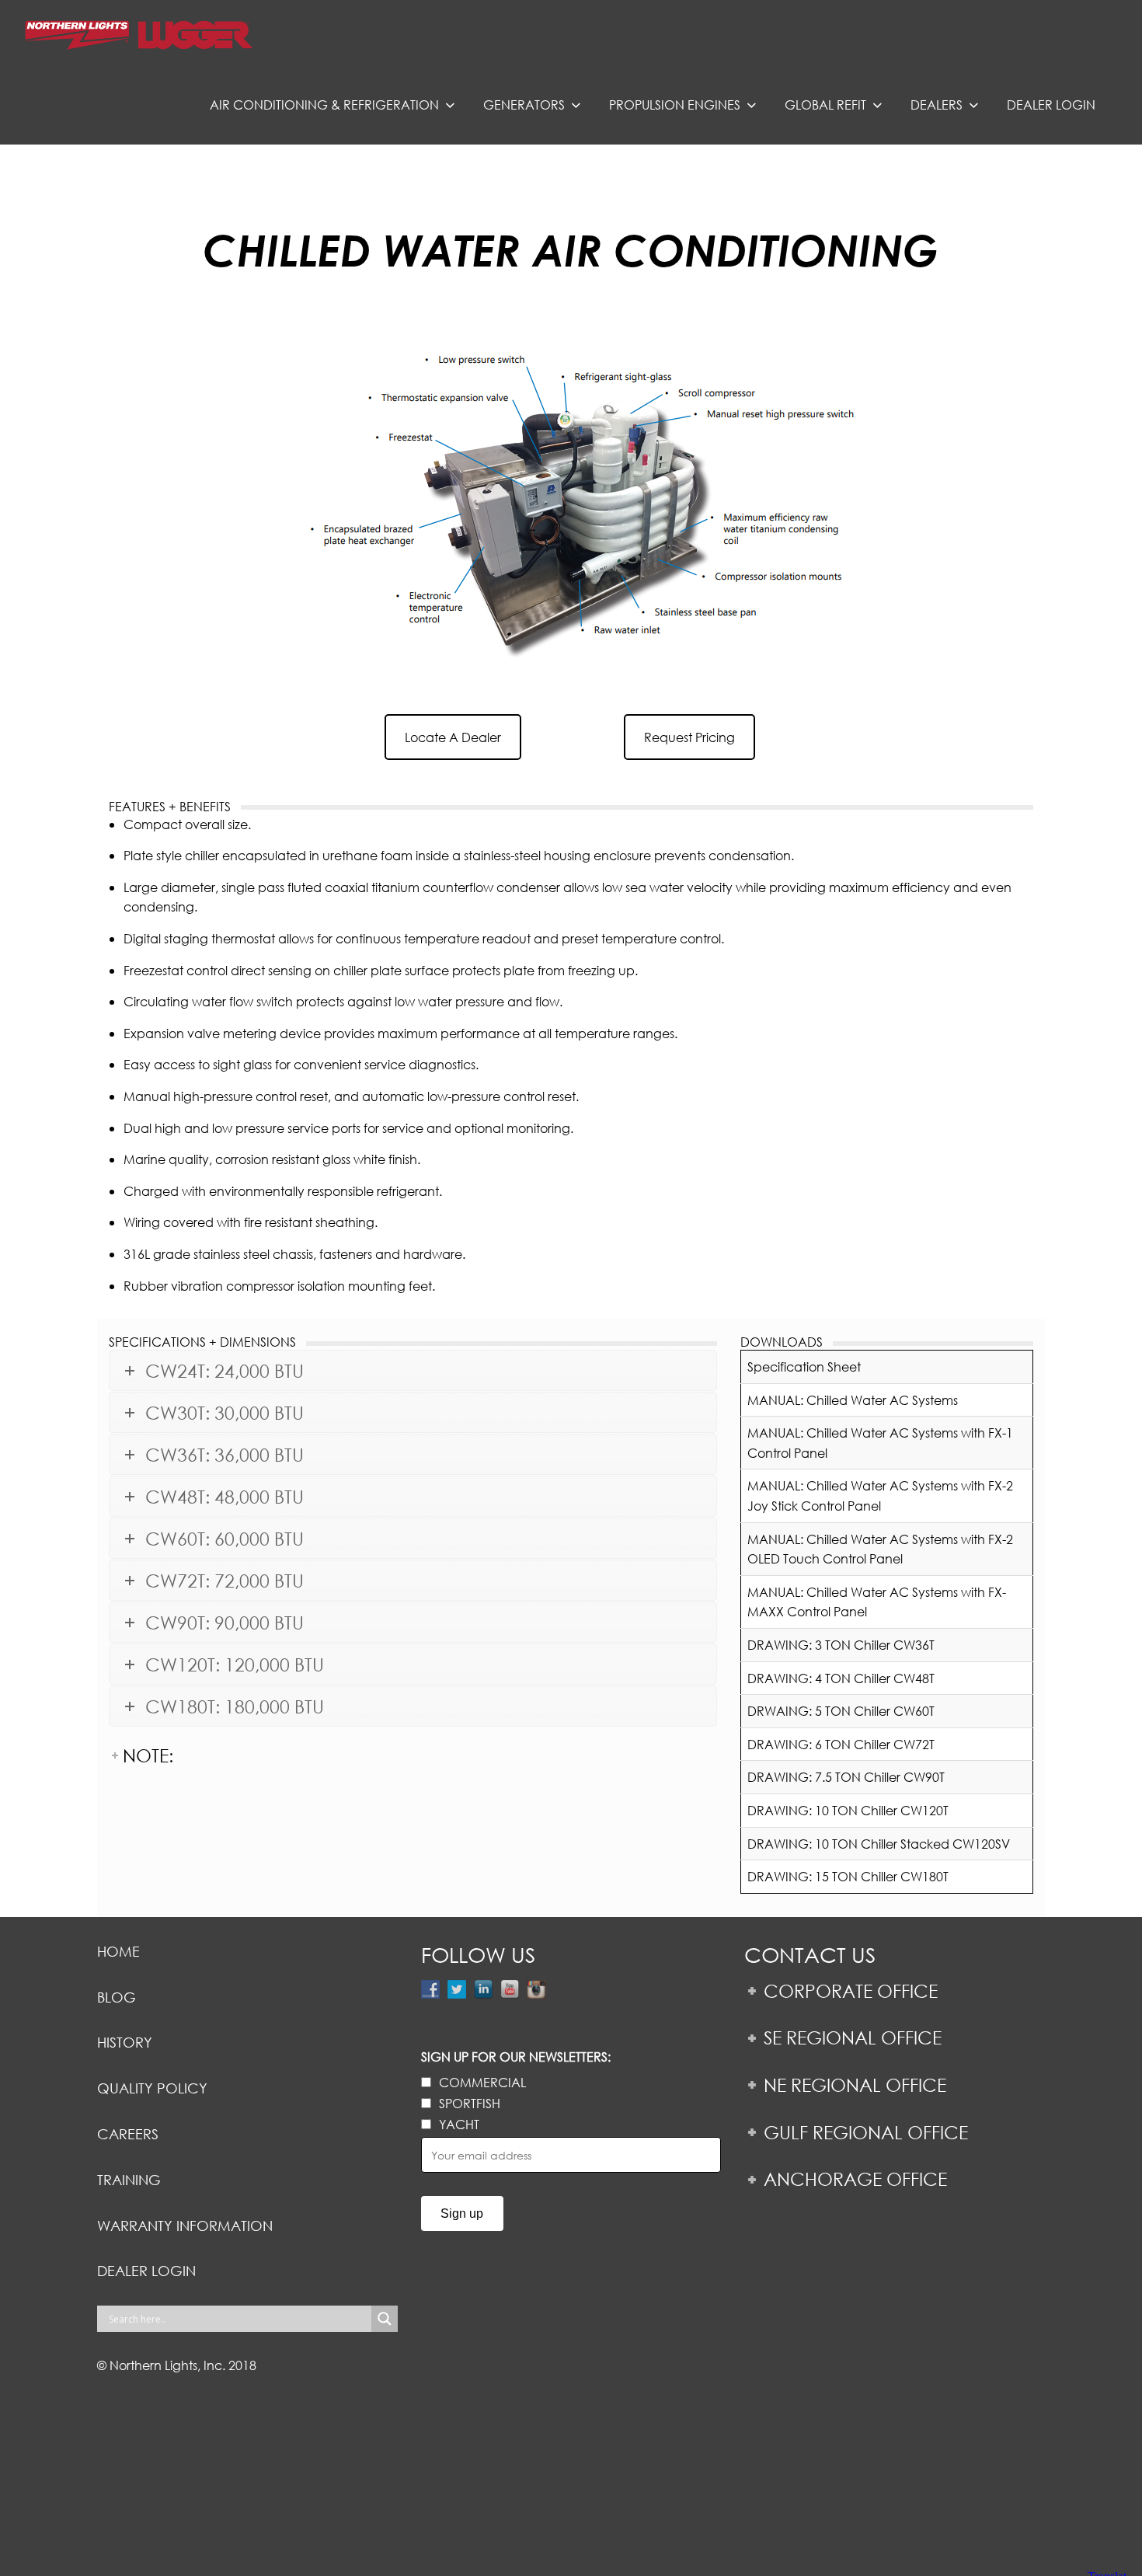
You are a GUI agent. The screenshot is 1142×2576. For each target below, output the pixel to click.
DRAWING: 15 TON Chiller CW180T (848, 1876)
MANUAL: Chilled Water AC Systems (853, 1400)
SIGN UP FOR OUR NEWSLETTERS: (516, 2057)
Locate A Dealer (453, 737)
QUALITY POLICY (152, 2088)
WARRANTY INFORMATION (185, 2226)
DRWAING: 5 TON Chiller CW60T (841, 1711)
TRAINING (129, 2180)
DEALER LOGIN (146, 2271)
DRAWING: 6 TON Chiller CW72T (841, 1744)
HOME (118, 1951)
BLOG (117, 1997)
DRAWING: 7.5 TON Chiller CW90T (846, 1777)
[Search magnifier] (385, 2319)
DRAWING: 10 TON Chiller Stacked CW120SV (879, 1844)
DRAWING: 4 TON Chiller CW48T (841, 1678)
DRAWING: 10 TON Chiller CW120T (848, 1810)
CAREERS (128, 2134)
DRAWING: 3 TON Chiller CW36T (841, 1645)
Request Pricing (689, 737)
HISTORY (125, 2042)
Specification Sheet (804, 1366)
